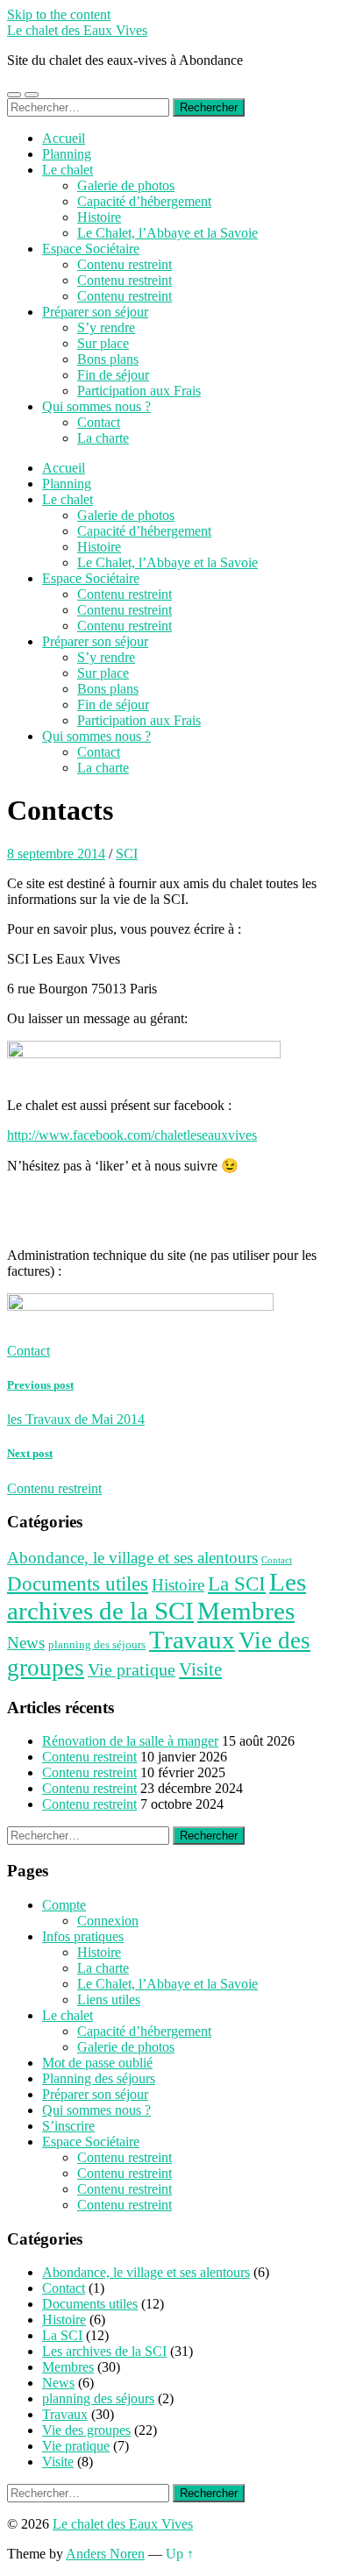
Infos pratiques (83, 1936)
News (26, 1643)
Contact (99, 422)
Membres (246, 1611)
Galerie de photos (126, 185)
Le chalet (68, 170)
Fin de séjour (113, 375)
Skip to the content (59, 14)
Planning (67, 154)
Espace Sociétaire (91, 249)
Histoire (99, 217)
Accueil (64, 138)
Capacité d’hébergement (144, 201)
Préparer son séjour (95, 312)
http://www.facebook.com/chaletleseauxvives (132, 1135)
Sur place (103, 343)
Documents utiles (78, 1583)
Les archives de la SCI (157, 1596)
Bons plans (108, 359)
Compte (64, 1905)
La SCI (237, 1583)
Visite (200, 1669)
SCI (127, 854)
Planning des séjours (99, 2078)
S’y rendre (106, 327)
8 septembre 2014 (56, 854)
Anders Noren (105, 2554)
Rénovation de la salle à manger (130, 1741)
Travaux (192, 1640)
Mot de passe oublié (97, 2063)
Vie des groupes (86, 2430)
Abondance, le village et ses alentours (132, 1558)
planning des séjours (97, 1644)
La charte (103, 438)
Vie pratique (132, 1669)
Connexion (108, 1921)
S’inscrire (68, 2126)
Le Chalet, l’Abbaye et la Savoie (167, 233)
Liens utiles (109, 2000)
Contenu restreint (125, 264)
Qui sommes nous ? (96, 406)
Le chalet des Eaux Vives (77, 30)
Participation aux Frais (139, 391)
